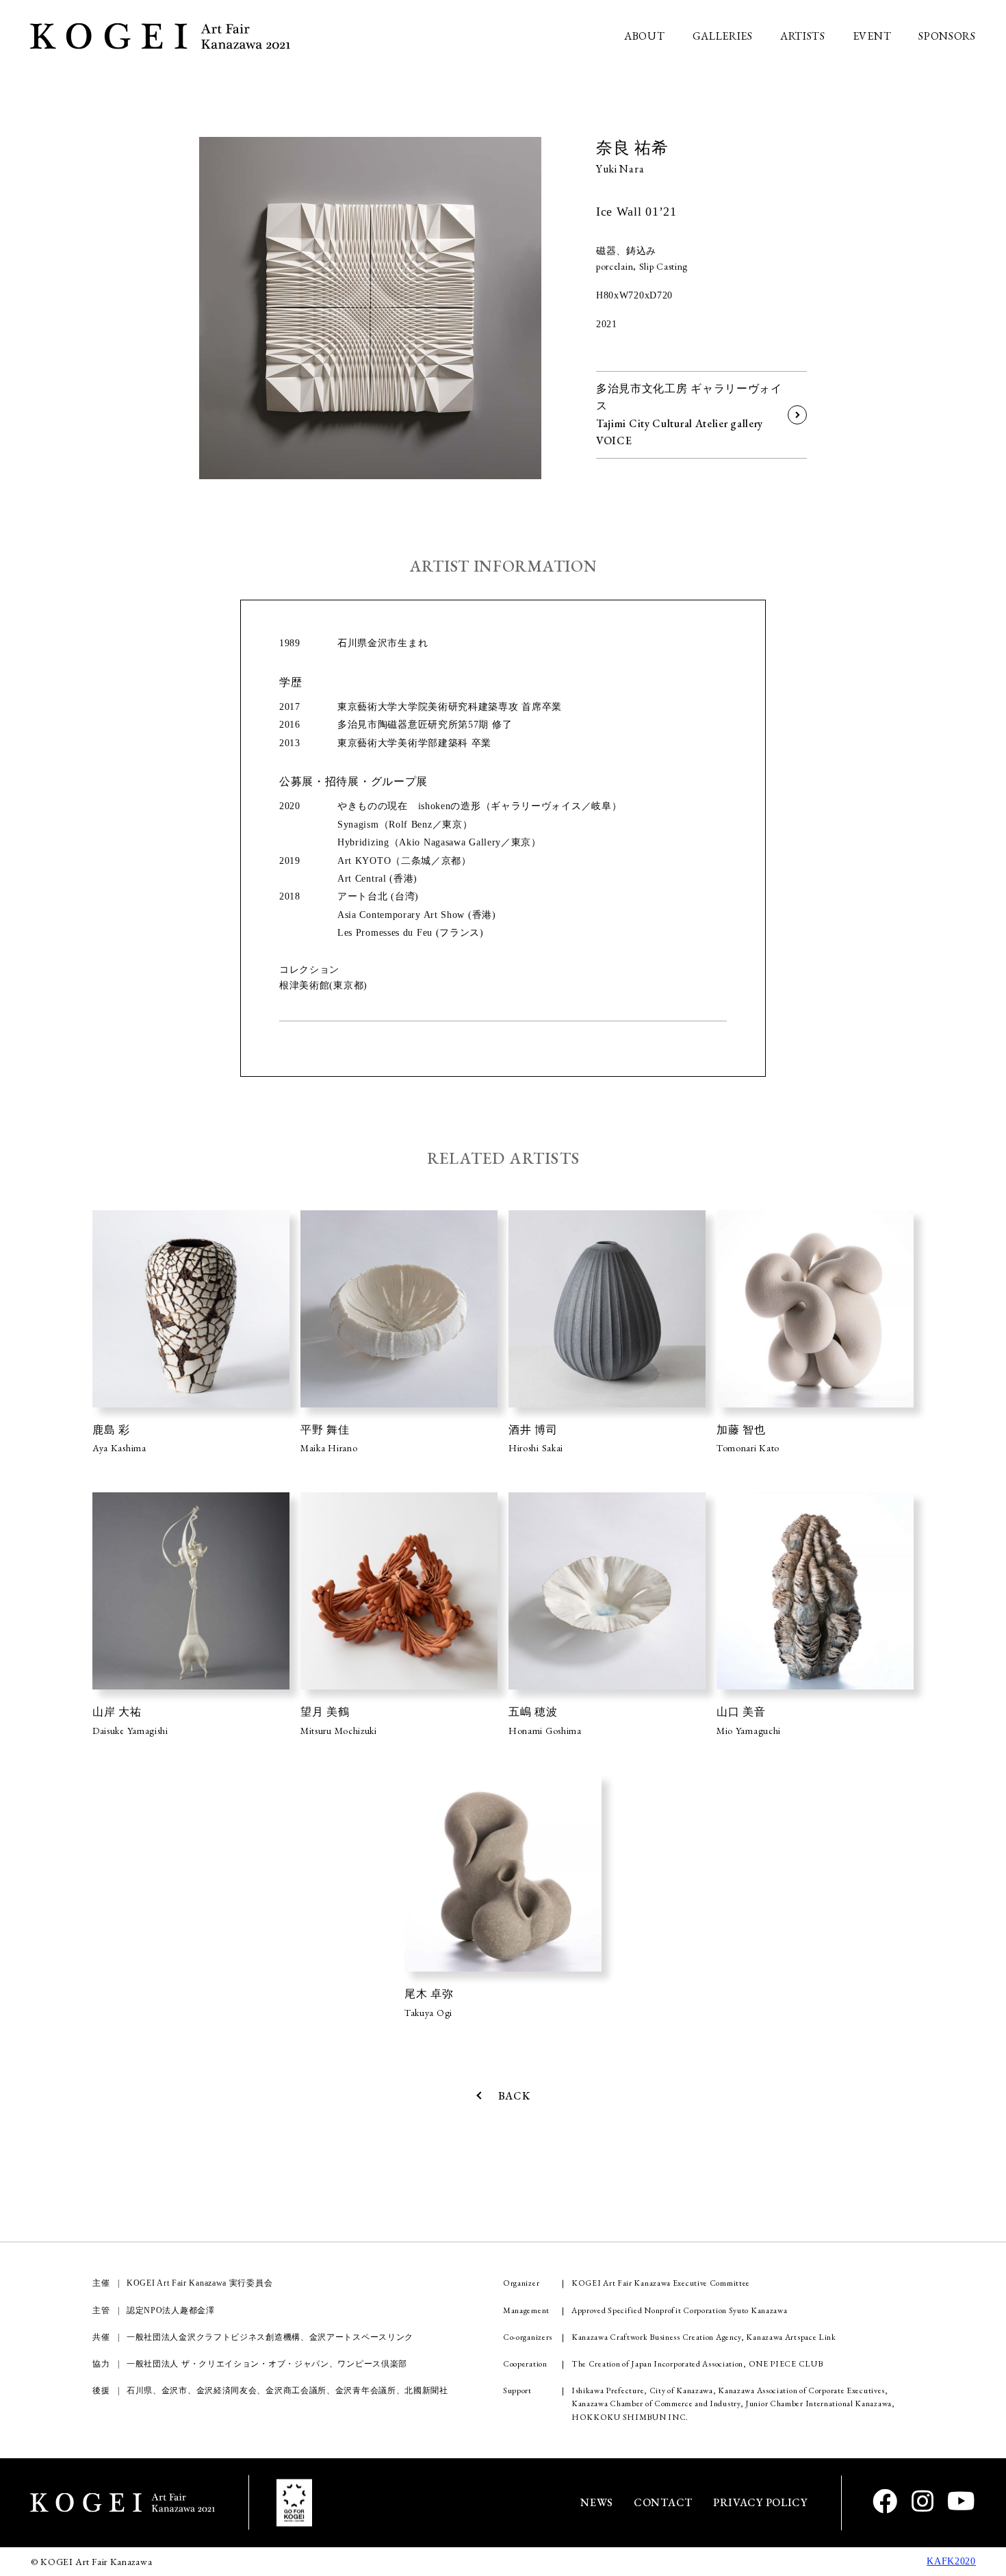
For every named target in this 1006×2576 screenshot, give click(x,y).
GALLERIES (723, 36)
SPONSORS (947, 36)
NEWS (597, 2502)
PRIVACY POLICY (760, 2502)
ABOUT (645, 36)
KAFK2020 (951, 2561)
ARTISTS (803, 36)
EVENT (872, 36)
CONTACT (663, 2502)
